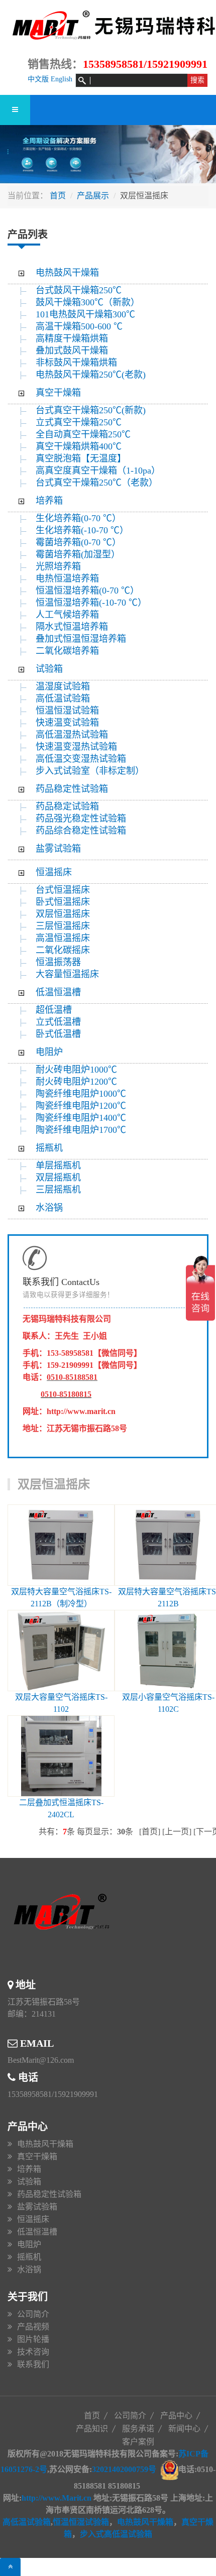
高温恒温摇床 (63, 938)
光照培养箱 (58, 566)
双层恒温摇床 (63, 914)
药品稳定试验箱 (67, 806)
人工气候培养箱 (67, 615)
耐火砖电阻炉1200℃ (76, 1082)
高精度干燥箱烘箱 (72, 338)
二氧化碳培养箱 (67, 651)
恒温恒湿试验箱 (67, 711)
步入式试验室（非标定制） (90, 771)
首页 (58, 196)
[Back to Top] (10, 2567)
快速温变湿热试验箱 (76, 747)
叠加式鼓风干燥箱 (72, 350)
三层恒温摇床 (63, 926)
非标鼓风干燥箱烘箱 (76, 363)
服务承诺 (138, 2429)
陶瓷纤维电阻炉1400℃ (81, 1118)
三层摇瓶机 (58, 1190)
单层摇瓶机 (58, 1165)
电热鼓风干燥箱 (67, 273)
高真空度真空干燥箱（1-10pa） (98, 471)
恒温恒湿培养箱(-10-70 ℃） (91, 603)
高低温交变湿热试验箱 (81, 759)
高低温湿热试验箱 (72, 735)
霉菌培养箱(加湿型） (78, 554)
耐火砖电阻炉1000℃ (76, 1070)
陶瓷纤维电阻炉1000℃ (81, 1094)
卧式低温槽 (58, 1034)
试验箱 (49, 669)
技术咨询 (33, 2352)
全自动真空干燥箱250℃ (83, 434)
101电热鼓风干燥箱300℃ (85, 314)
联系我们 (33, 2364)
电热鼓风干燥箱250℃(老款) (91, 375)
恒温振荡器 (58, 962)
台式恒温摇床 (63, 890)
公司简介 (33, 2314)
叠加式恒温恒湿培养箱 (81, 639)
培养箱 (49, 501)
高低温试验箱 (63, 698)
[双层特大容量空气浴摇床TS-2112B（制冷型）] (61, 1545)
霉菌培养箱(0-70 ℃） (78, 542)
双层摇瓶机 (58, 1178)
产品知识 (92, 2429)
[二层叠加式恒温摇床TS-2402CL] (61, 1756)
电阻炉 (49, 1052)
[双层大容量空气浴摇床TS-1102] (61, 1650)
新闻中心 (184, 2429)
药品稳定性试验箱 (72, 789)
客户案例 (138, 2442)
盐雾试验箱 (58, 849)
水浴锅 (49, 1208)
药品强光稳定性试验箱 (81, 818)
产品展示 (93, 196)
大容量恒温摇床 (67, 974)
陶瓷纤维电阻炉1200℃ (81, 1106)
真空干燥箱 (58, 393)
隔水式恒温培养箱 (72, 627)
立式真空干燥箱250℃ (79, 422)
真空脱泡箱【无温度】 (81, 458)
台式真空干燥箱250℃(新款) (91, 410)
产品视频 (33, 2327)
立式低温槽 (58, 1022)
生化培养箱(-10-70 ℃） (82, 530)
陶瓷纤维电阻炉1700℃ (81, 1130)
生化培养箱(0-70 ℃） (78, 518)
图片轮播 (33, 2339)
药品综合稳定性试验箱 (81, 831)
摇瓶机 (49, 1148)
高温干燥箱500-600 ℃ (79, 326)
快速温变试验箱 (67, 723)
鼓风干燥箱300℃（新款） (93, 302)
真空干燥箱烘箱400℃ (79, 446)
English (62, 79)
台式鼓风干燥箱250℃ (79, 290)
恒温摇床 (54, 872)
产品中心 (176, 2416)
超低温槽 (54, 1010)
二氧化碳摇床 (63, 950)
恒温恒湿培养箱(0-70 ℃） (87, 591)
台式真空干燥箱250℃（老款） (97, 483)
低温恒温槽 (58, 992)
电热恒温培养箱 (67, 578)
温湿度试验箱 (63, 686)
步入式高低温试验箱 (116, 2534)
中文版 (38, 79)
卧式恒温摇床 (63, 902)
